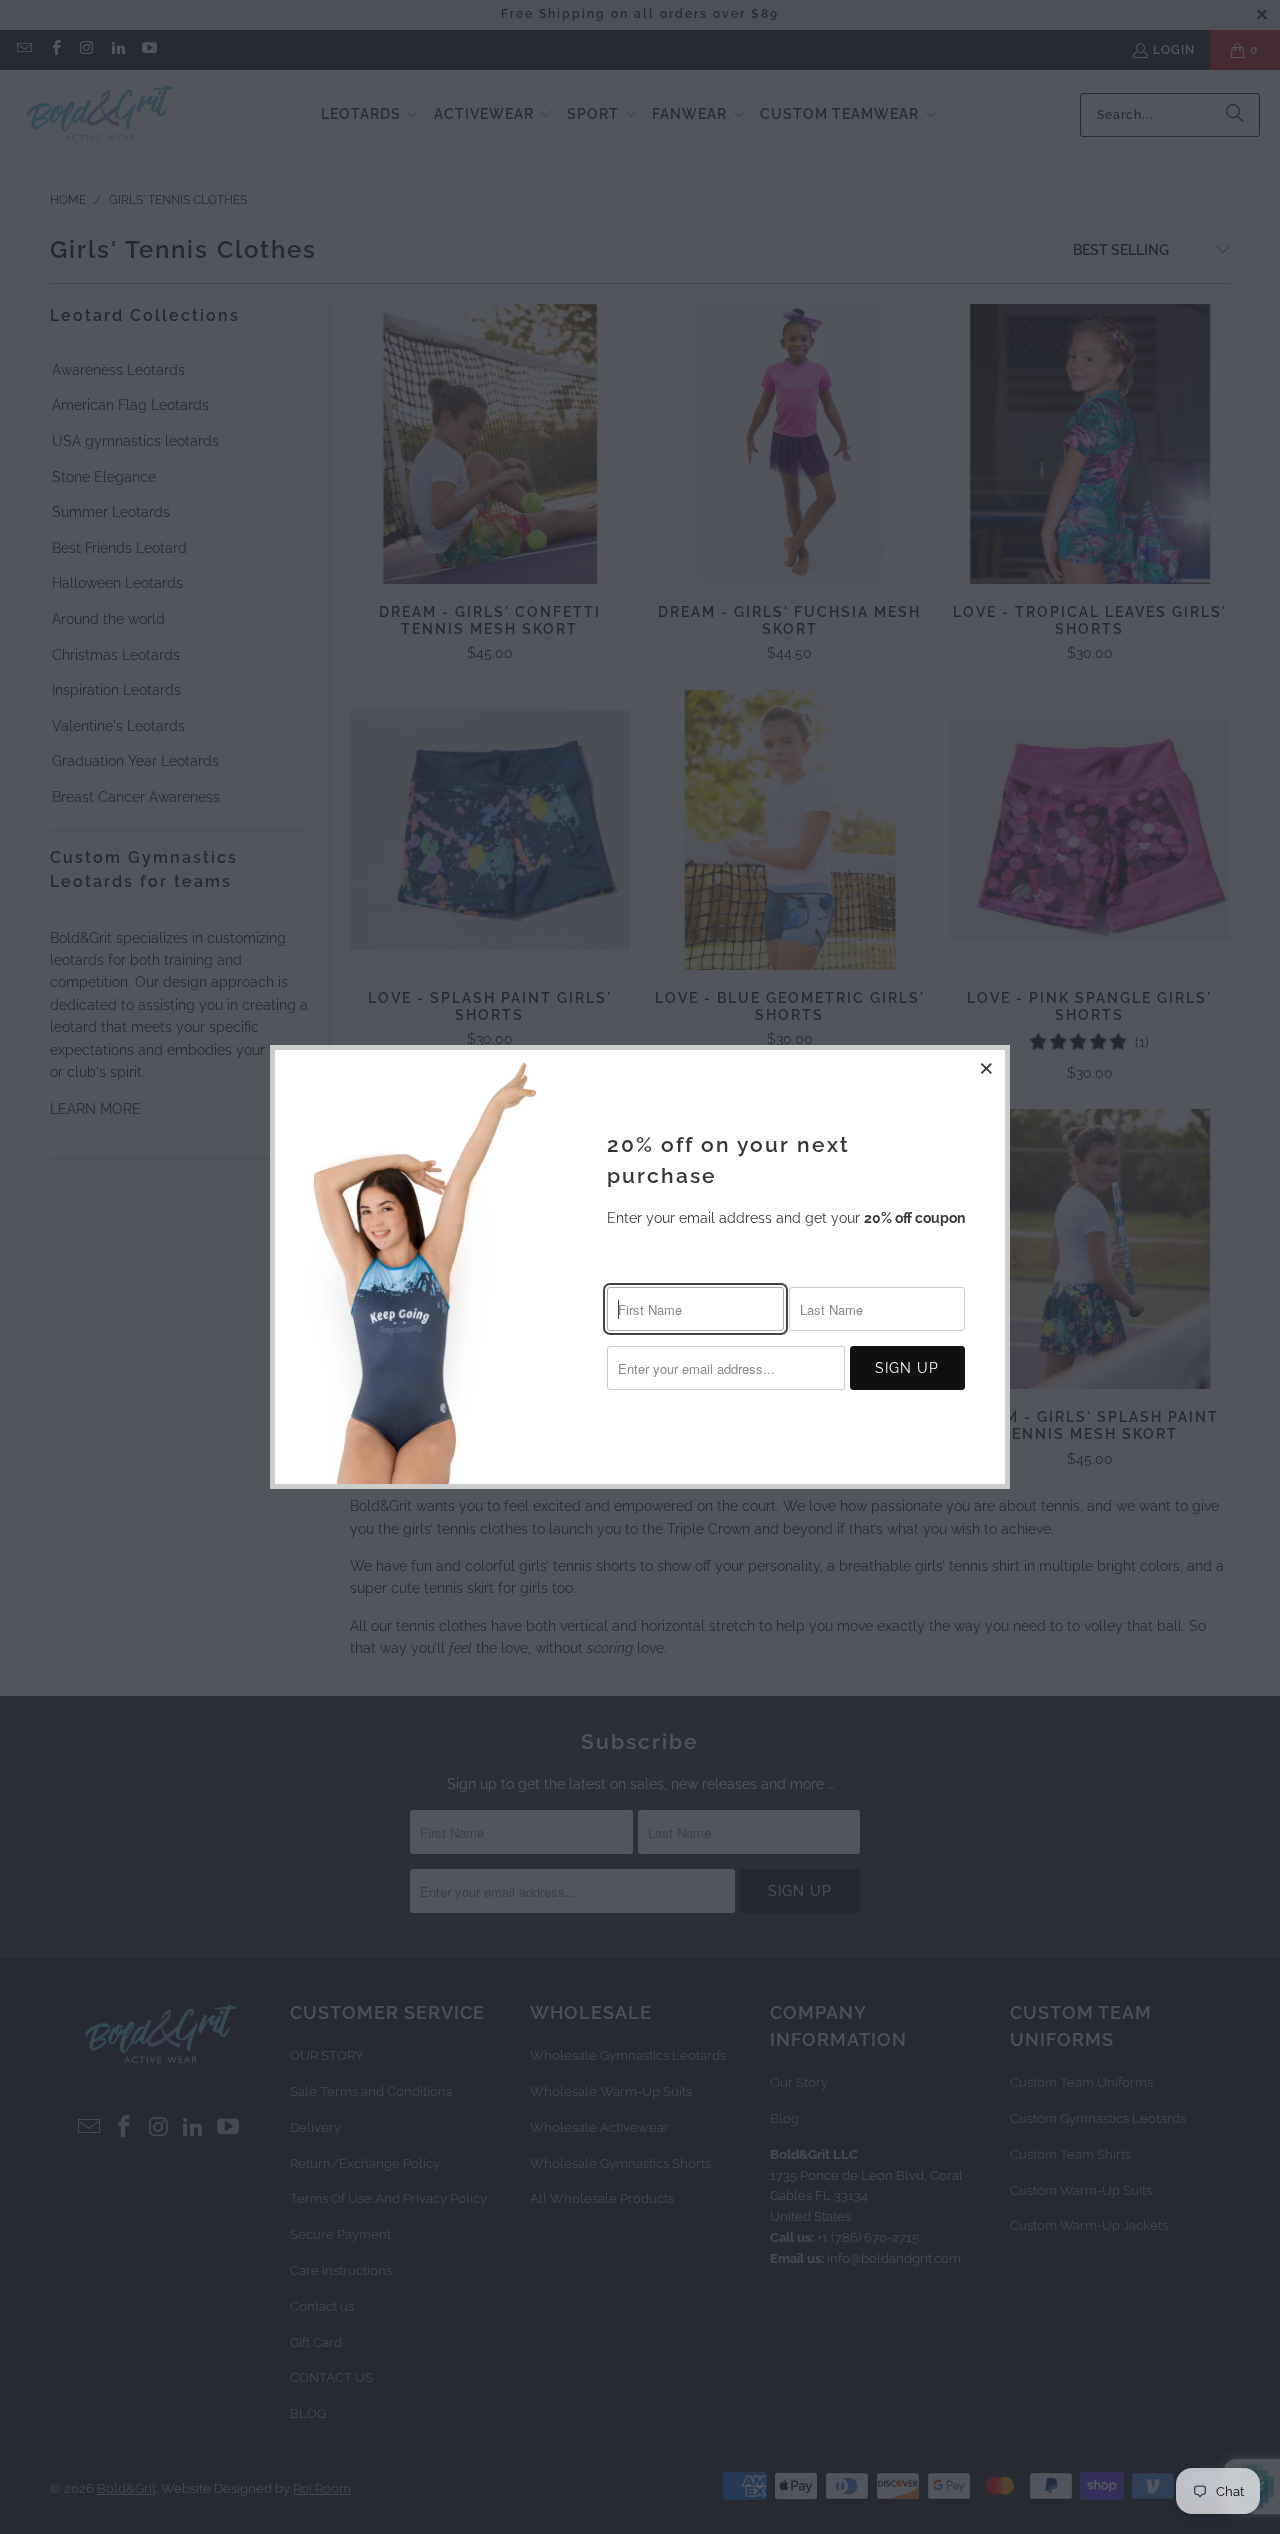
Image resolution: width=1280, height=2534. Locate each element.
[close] (987, 1068)
